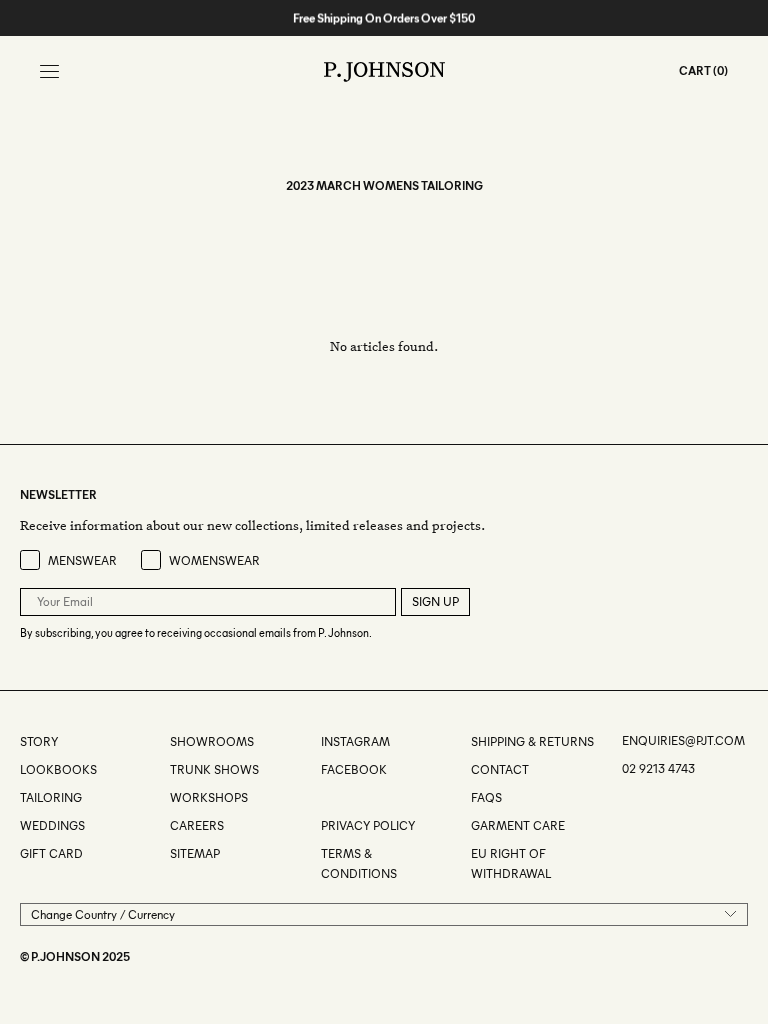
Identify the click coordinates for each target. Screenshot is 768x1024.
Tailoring (51, 797)
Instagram (355, 741)
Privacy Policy (368, 825)
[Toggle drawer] (49, 71)
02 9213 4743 (658, 768)
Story (39, 741)
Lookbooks (58, 769)
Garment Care (518, 825)
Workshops (209, 797)
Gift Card (51, 853)
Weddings (52, 825)
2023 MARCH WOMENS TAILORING (384, 185)
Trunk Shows (214, 769)
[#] (322, 797)
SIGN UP (435, 601)
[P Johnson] (384, 72)
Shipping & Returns (532, 741)
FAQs (486, 797)
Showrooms (212, 741)
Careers (197, 825)
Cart (695, 70)
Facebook (354, 769)
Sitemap (195, 853)
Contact (500, 769)
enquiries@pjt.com (683, 740)
